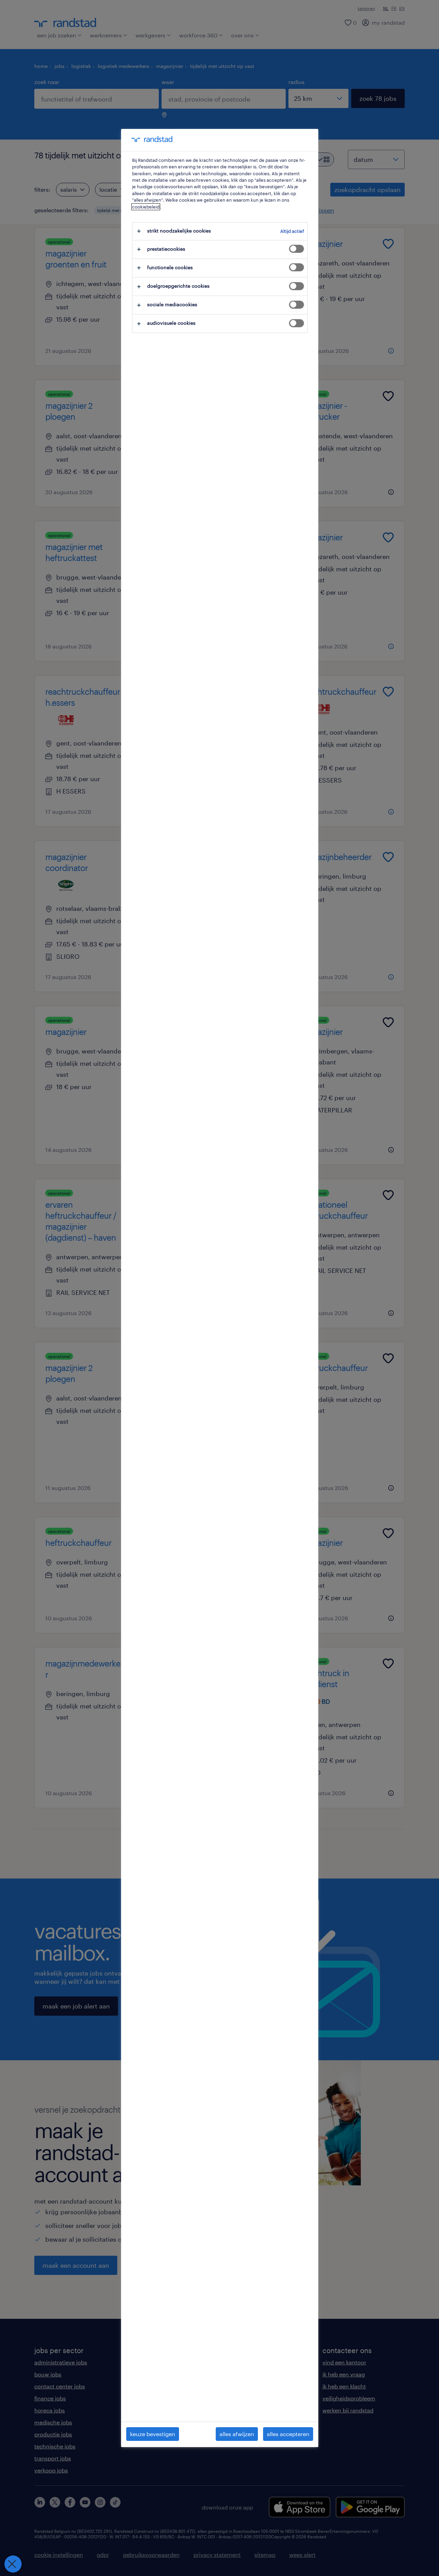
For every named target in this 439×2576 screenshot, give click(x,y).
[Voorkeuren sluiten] (13, 2564)
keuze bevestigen (153, 2434)
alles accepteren (288, 2434)
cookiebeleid (146, 207)
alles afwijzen (237, 2434)
